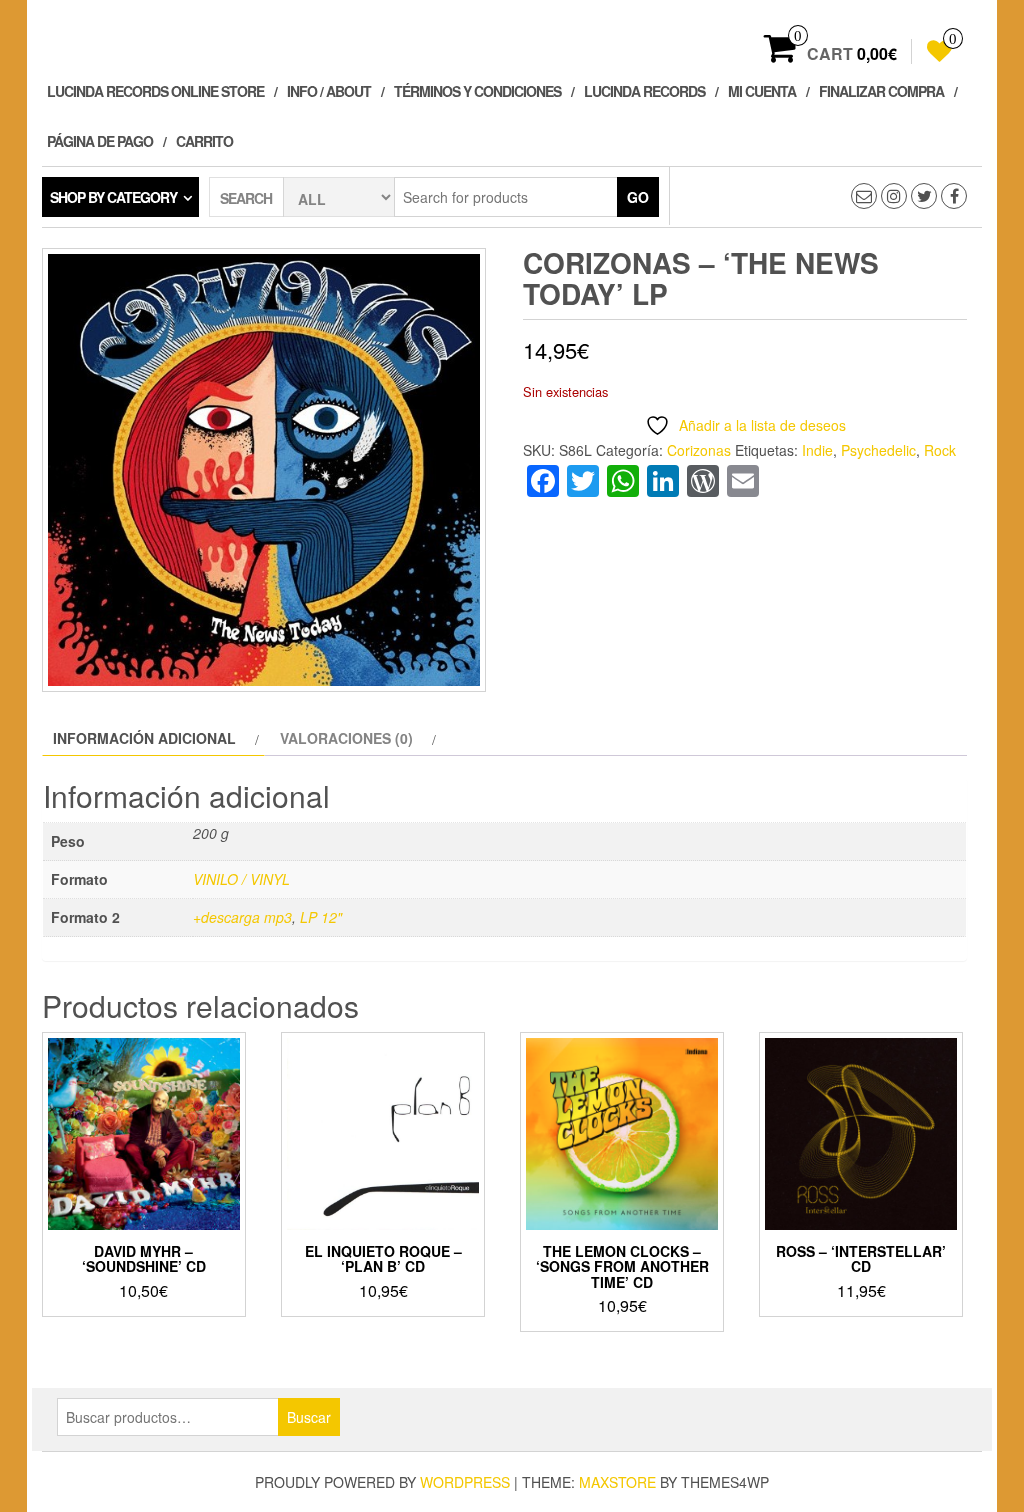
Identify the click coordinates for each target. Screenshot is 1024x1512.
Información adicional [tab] (144, 738)
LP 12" (321, 917)
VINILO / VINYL (241, 879)
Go (638, 197)
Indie (817, 450)
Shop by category (113, 197)
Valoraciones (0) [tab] (346, 738)
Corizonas (699, 450)
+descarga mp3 (242, 917)
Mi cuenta (762, 91)
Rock (940, 450)
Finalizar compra (881, 91)
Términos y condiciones (477, 91)
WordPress (465, 1482)
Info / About (329, 91)
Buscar (309, 1417)
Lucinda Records (644, 91)
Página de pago (100, 141)
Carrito (204, 141)
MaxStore (617, 1482)
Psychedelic (878, 450)
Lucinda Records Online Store (155, 91)
